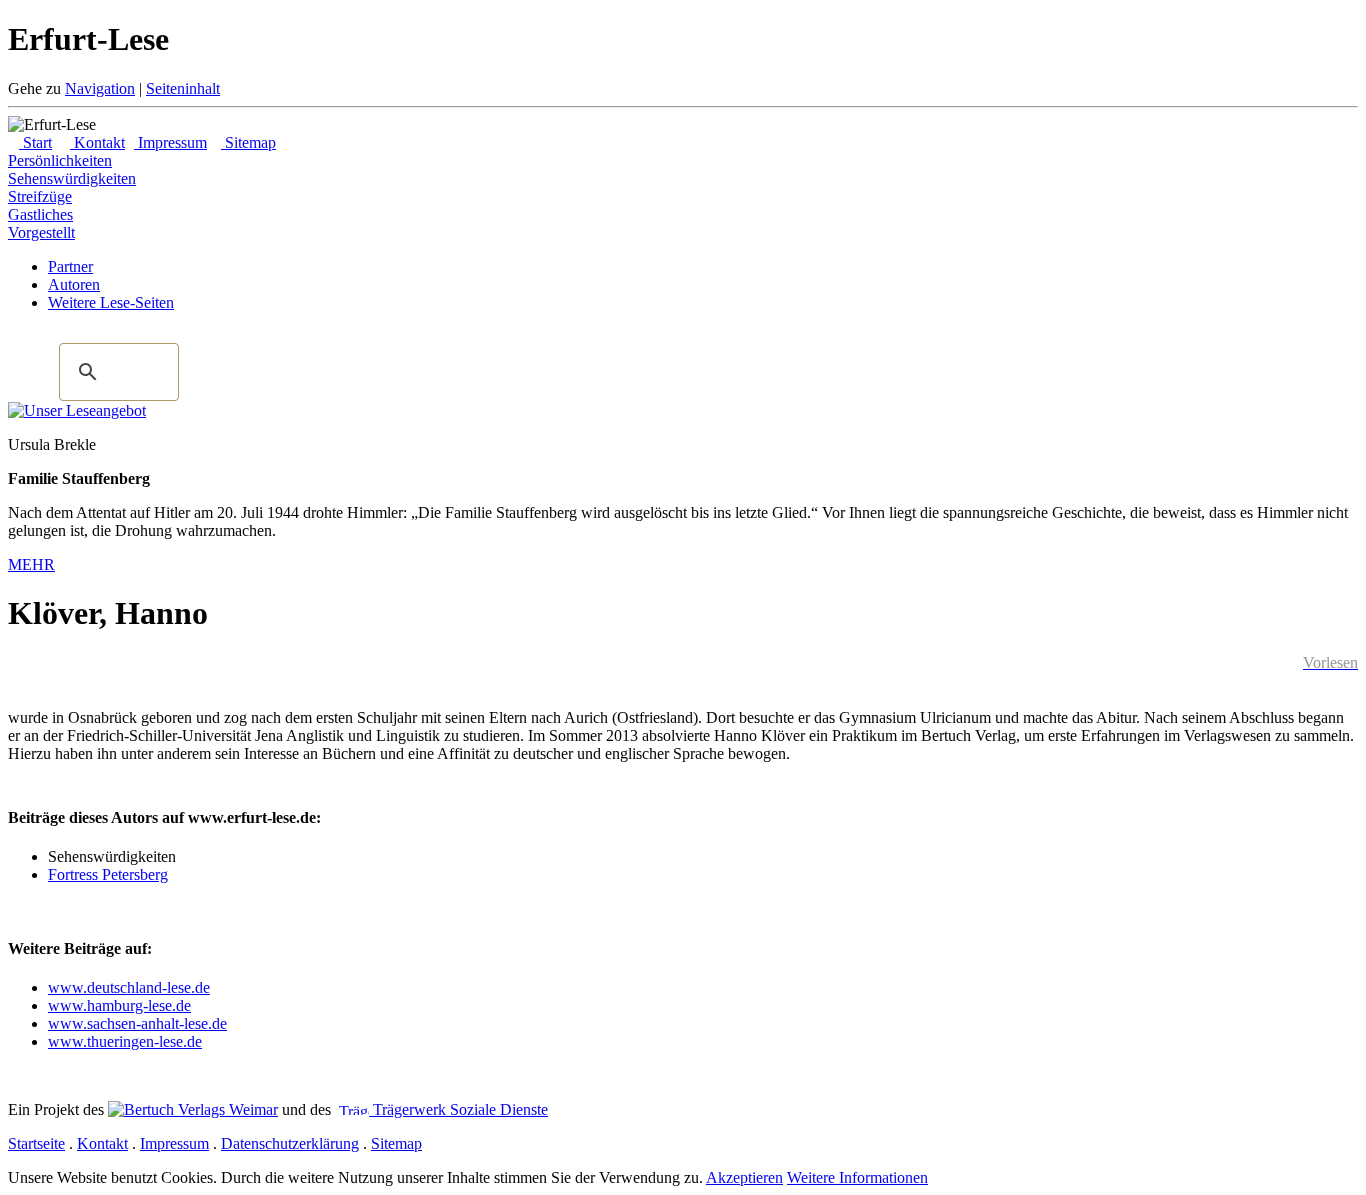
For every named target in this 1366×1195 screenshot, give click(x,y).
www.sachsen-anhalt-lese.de (137, 1023)
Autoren (74, 284)
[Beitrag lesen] (77, 410)
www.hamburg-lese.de (119, 1005)
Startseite (36, 1143)
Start (35, 142)
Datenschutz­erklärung (290, 1143)
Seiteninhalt (183, 88)
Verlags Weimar (226, 1109)
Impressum (170, 142)
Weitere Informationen (857, 1177)
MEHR (31, 564)
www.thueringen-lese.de (125, 1041)
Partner (70, 266)
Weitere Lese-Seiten (111, 302)
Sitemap (248, 142)
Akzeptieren (744, 1177)
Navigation (100, 88)
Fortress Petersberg (108, 874)
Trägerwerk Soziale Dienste (458, 1109)
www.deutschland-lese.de (129, 987)
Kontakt (97, 142)
